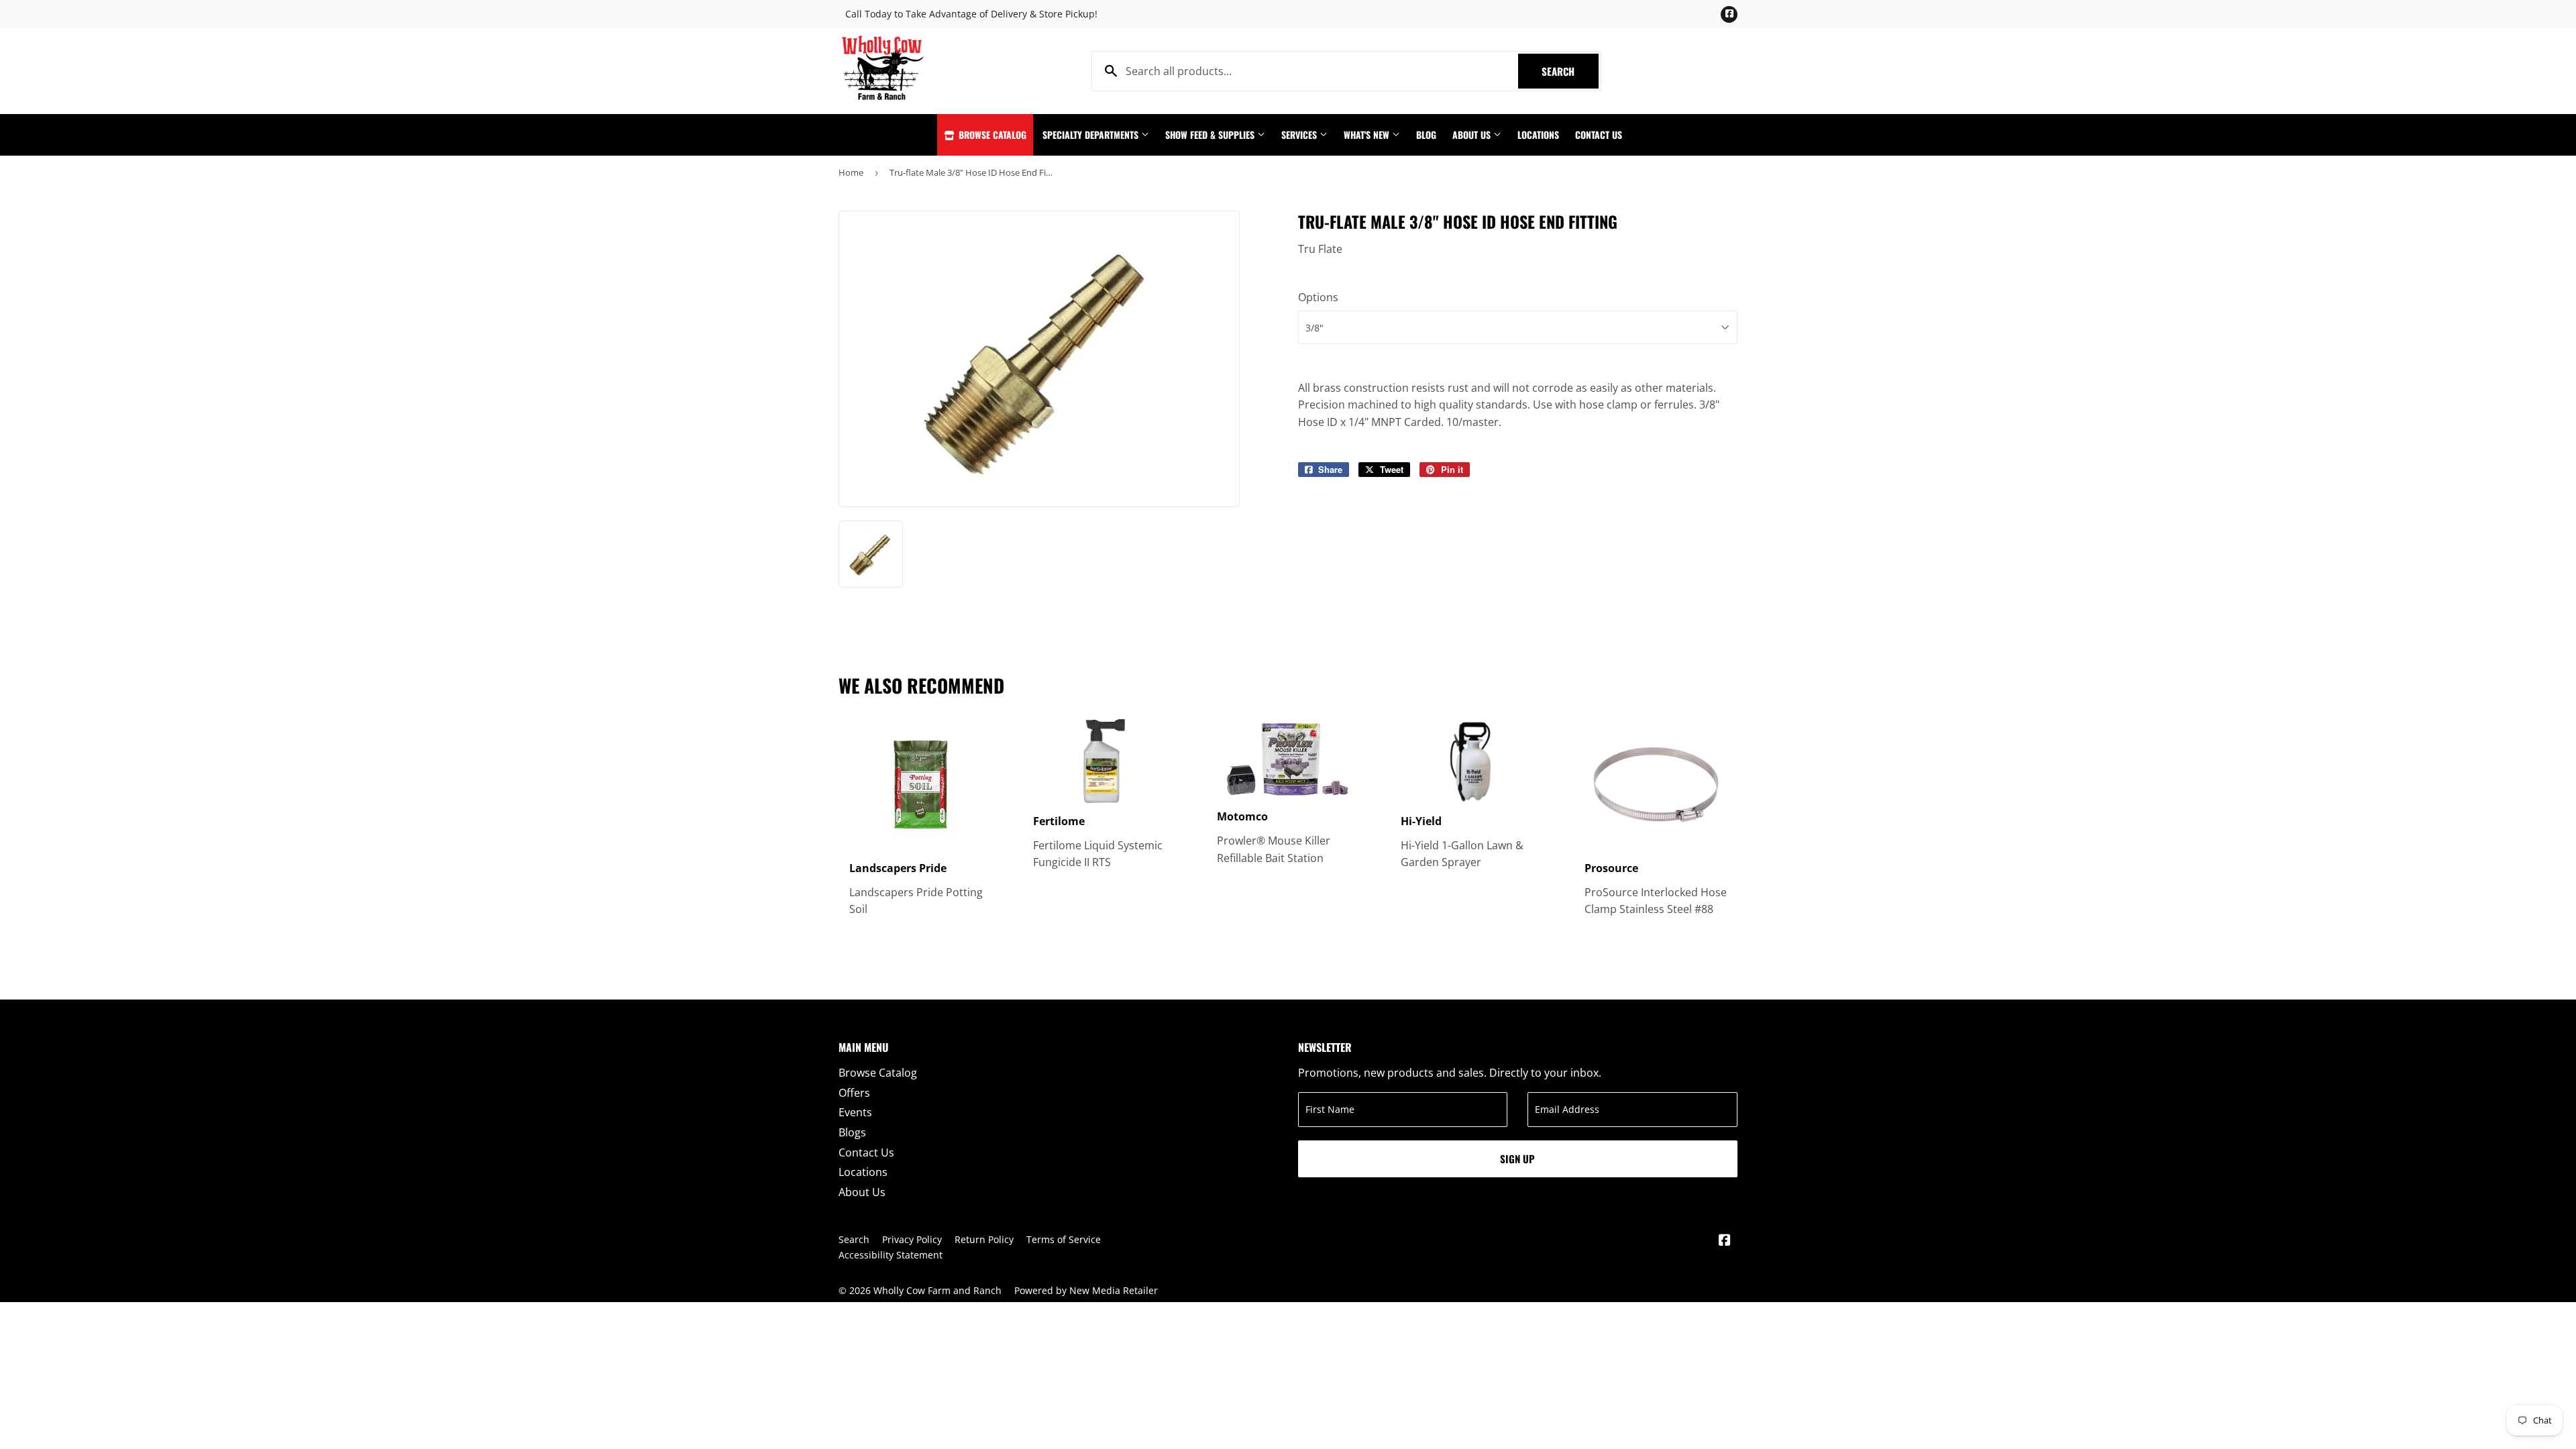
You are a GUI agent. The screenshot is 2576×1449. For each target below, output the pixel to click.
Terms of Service (1064, 1239)
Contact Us (1599, 135)
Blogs (852, 1132)
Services (1300, 135)
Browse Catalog (991, 135)
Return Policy (984, 1239)
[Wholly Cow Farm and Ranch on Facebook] (1725, 1241)
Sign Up (1517, 1159)
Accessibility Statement (891, 1255)
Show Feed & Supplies (1211, 135)
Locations (1538, 135)
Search (1570, 71)
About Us (1473, 135)
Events (855, 1112)
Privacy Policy (912, 1239)
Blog (1426, 135)
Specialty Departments (1092, 135)
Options (1318, 297)
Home (851, 172)
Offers (854, 1093)
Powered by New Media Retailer (1086, 1290)
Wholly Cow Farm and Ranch (937, 1290)
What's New (1368, 135)
